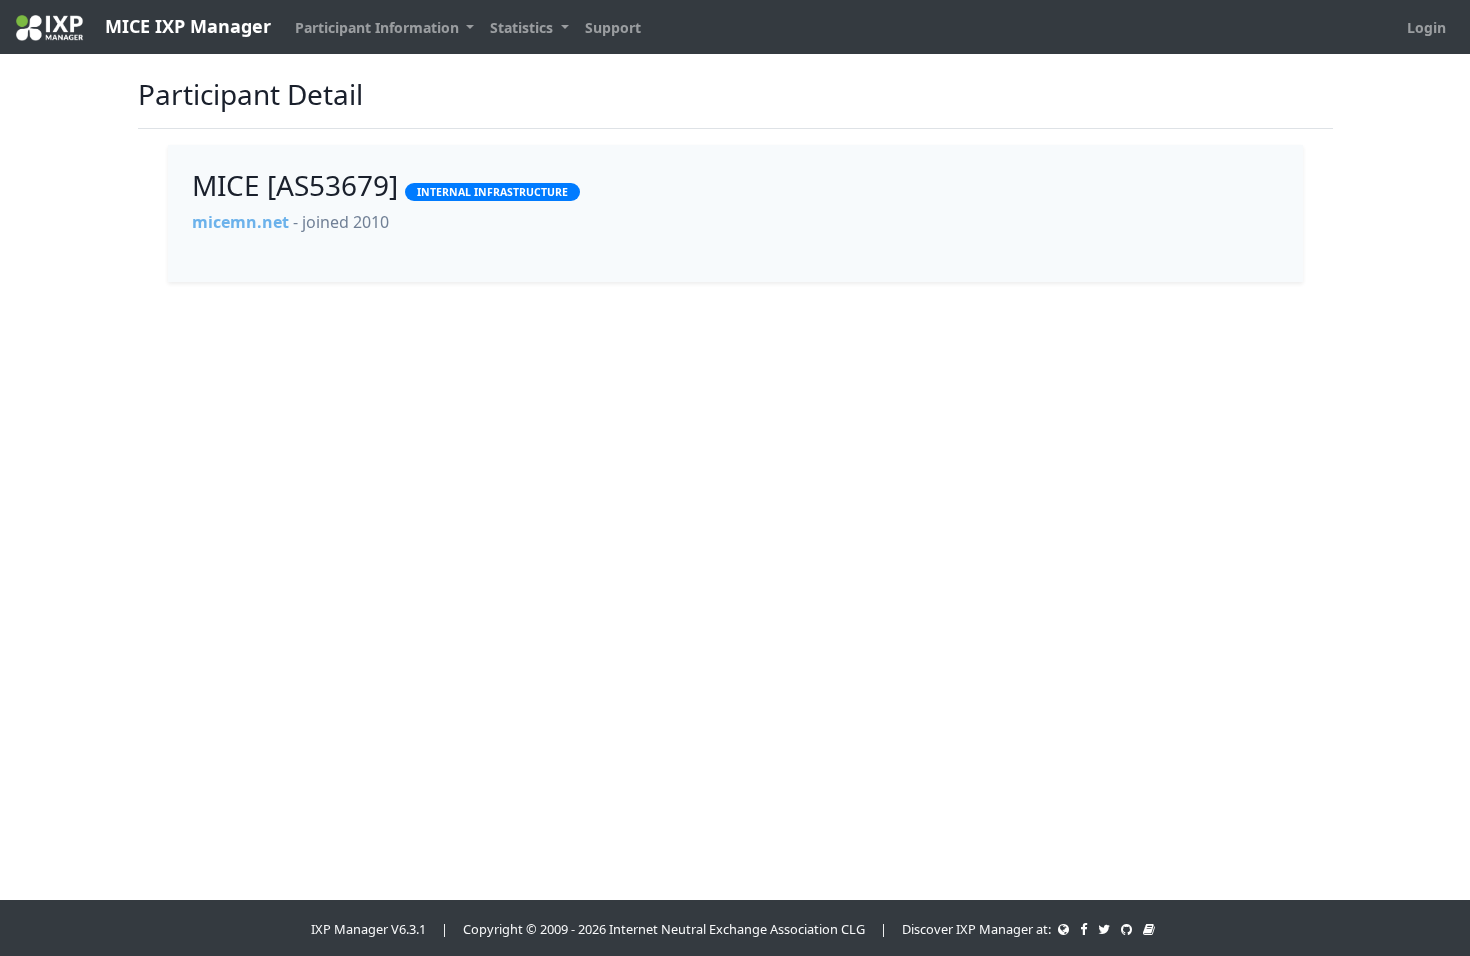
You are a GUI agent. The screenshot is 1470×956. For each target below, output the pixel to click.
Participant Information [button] (379, 27)
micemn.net (240, 222)
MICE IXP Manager (185, 26)
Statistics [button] (523, 27)
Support (613, 27)
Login (1426, 27)
